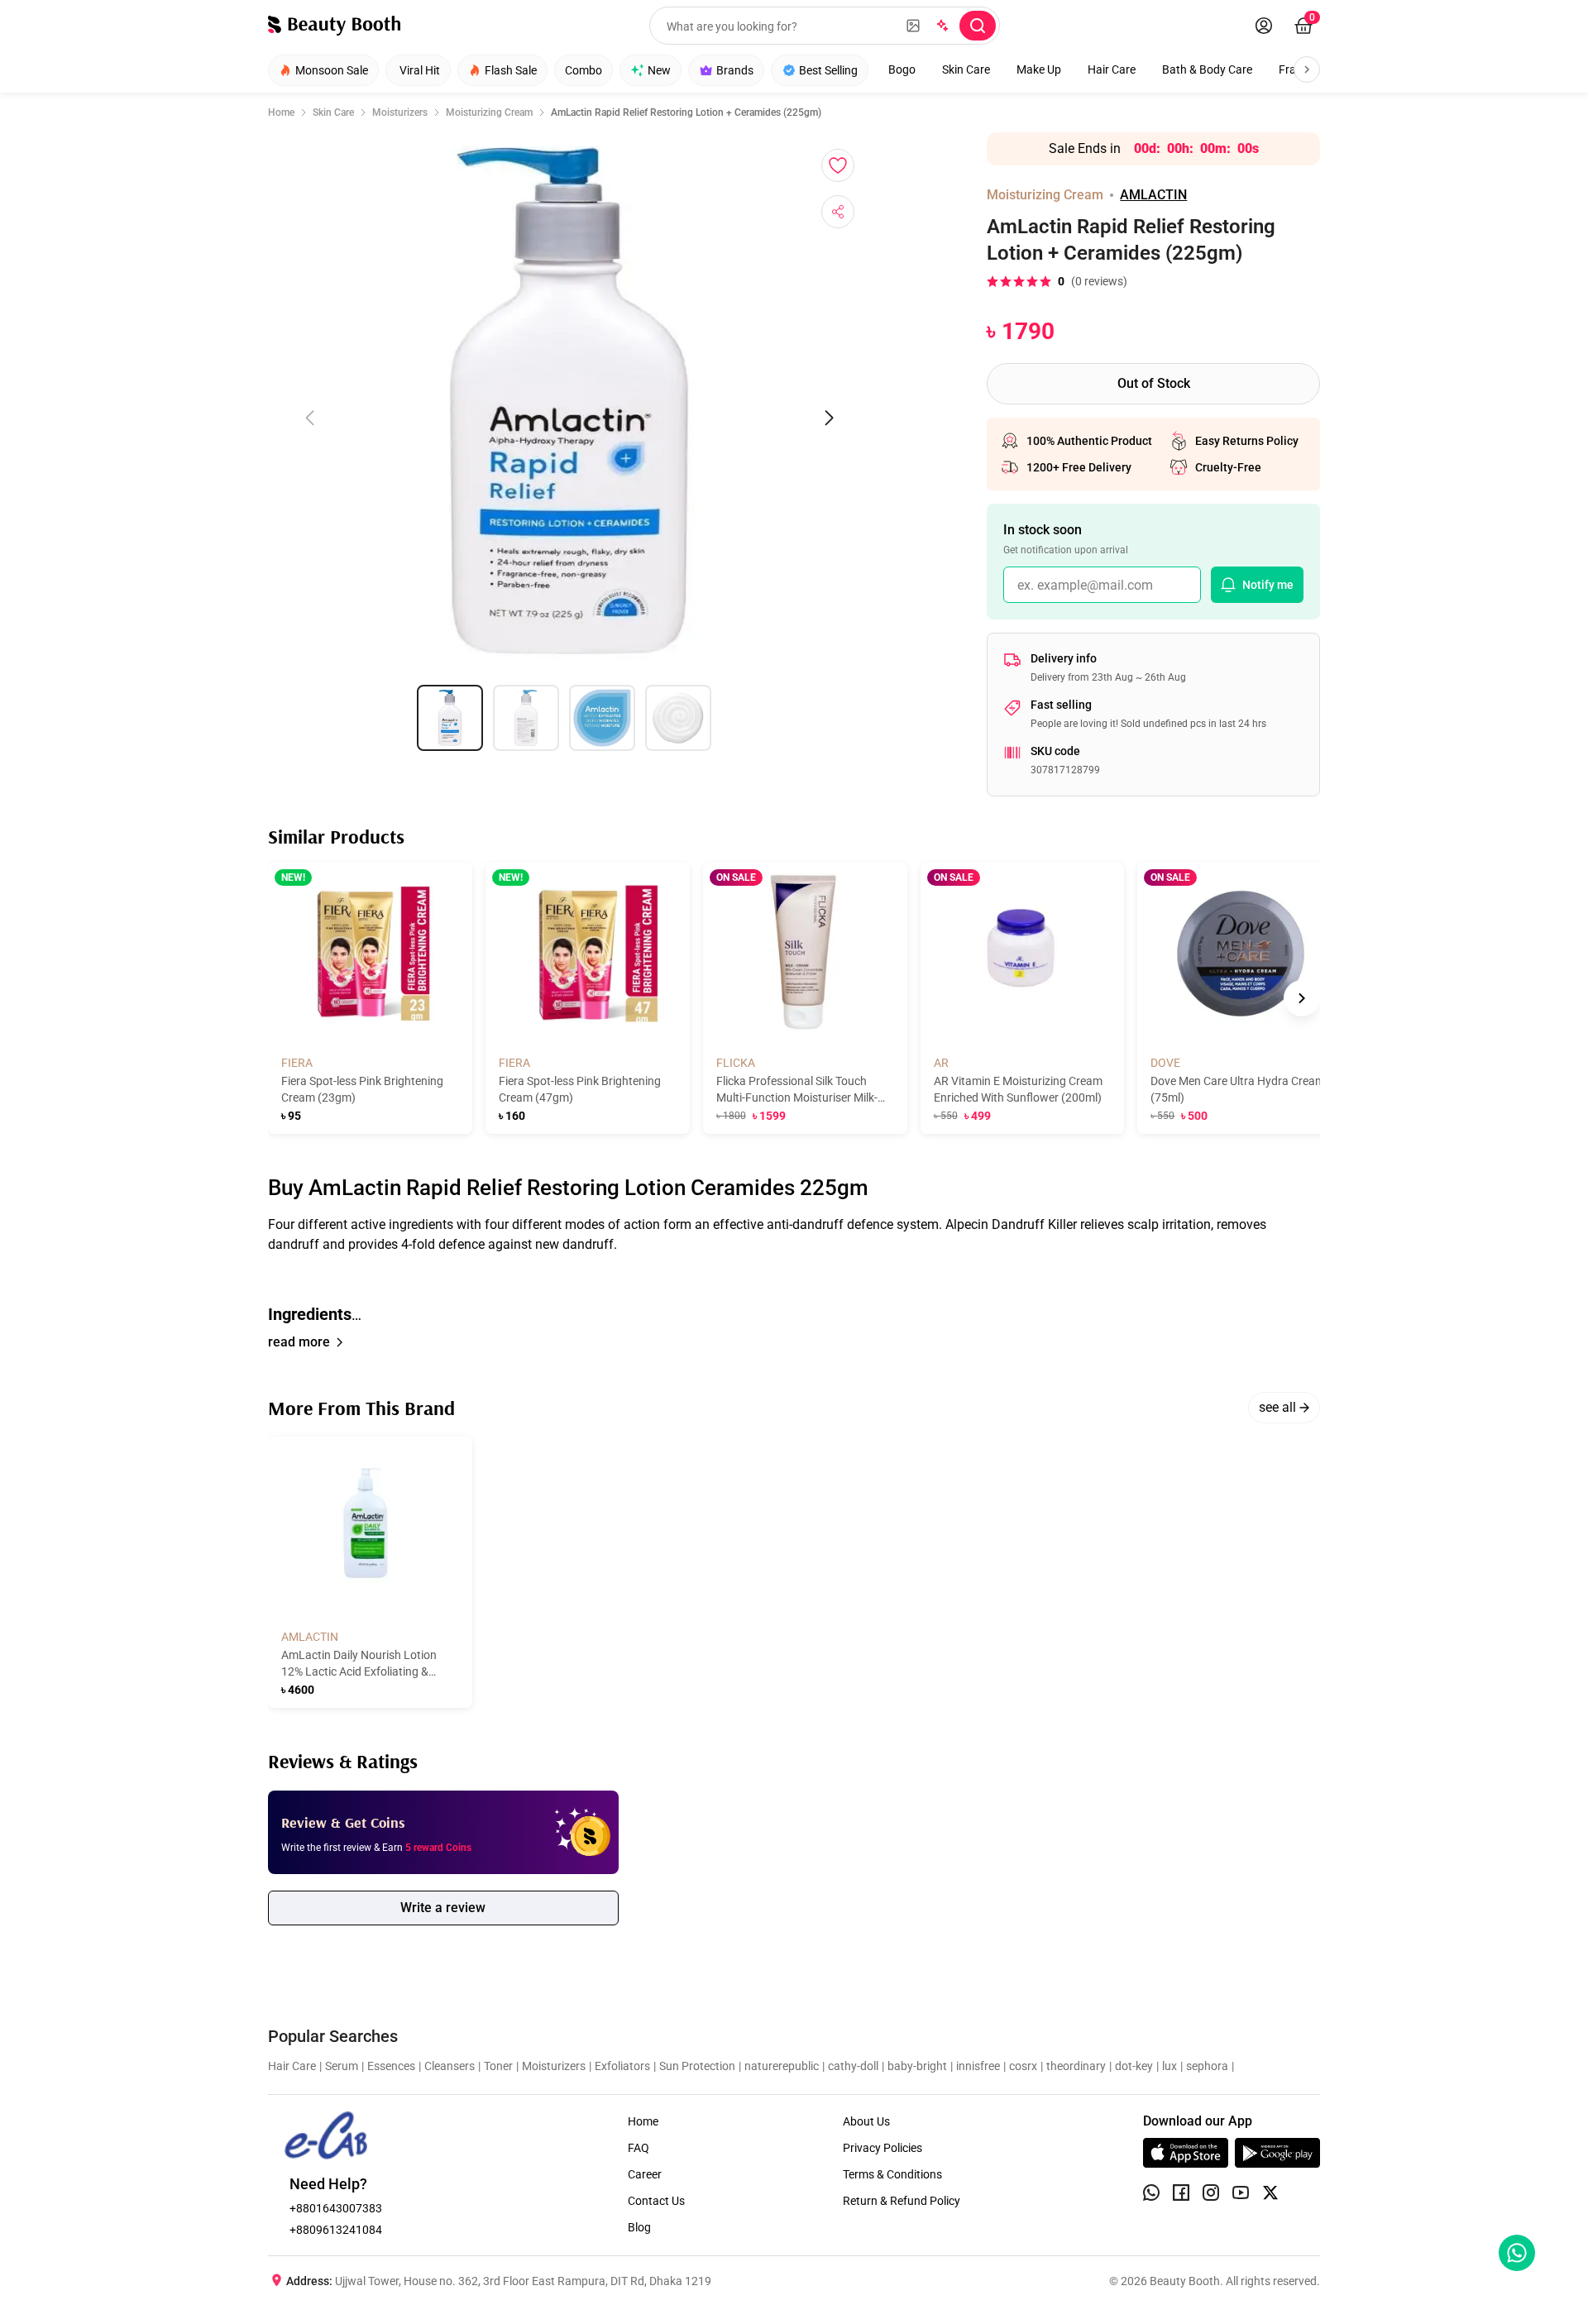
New (659, 70)
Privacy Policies (882, 2148)
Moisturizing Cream (489, 112)
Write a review (443, 1908)
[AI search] (941, 26)
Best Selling (828, 70)
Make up (1039, 69)
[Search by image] (913, 26)
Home (281, 112)
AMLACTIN (1153, 195)
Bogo (902, 69)
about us (866, 2121)
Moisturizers (400, 112)
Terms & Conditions (892, 2174)
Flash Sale (511, 70)
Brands (735, 70)
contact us (656, 2201)
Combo (584, 70)
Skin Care (966, 69)
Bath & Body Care (1207, 69)
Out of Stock (1154, 383)
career (645, 2174)
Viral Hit (420, 70)
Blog (639, 2227)
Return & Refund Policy (902, 2201)
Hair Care (1112, 69)
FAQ (639, 2148)
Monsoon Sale (332, 70)
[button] (794, 1270)
